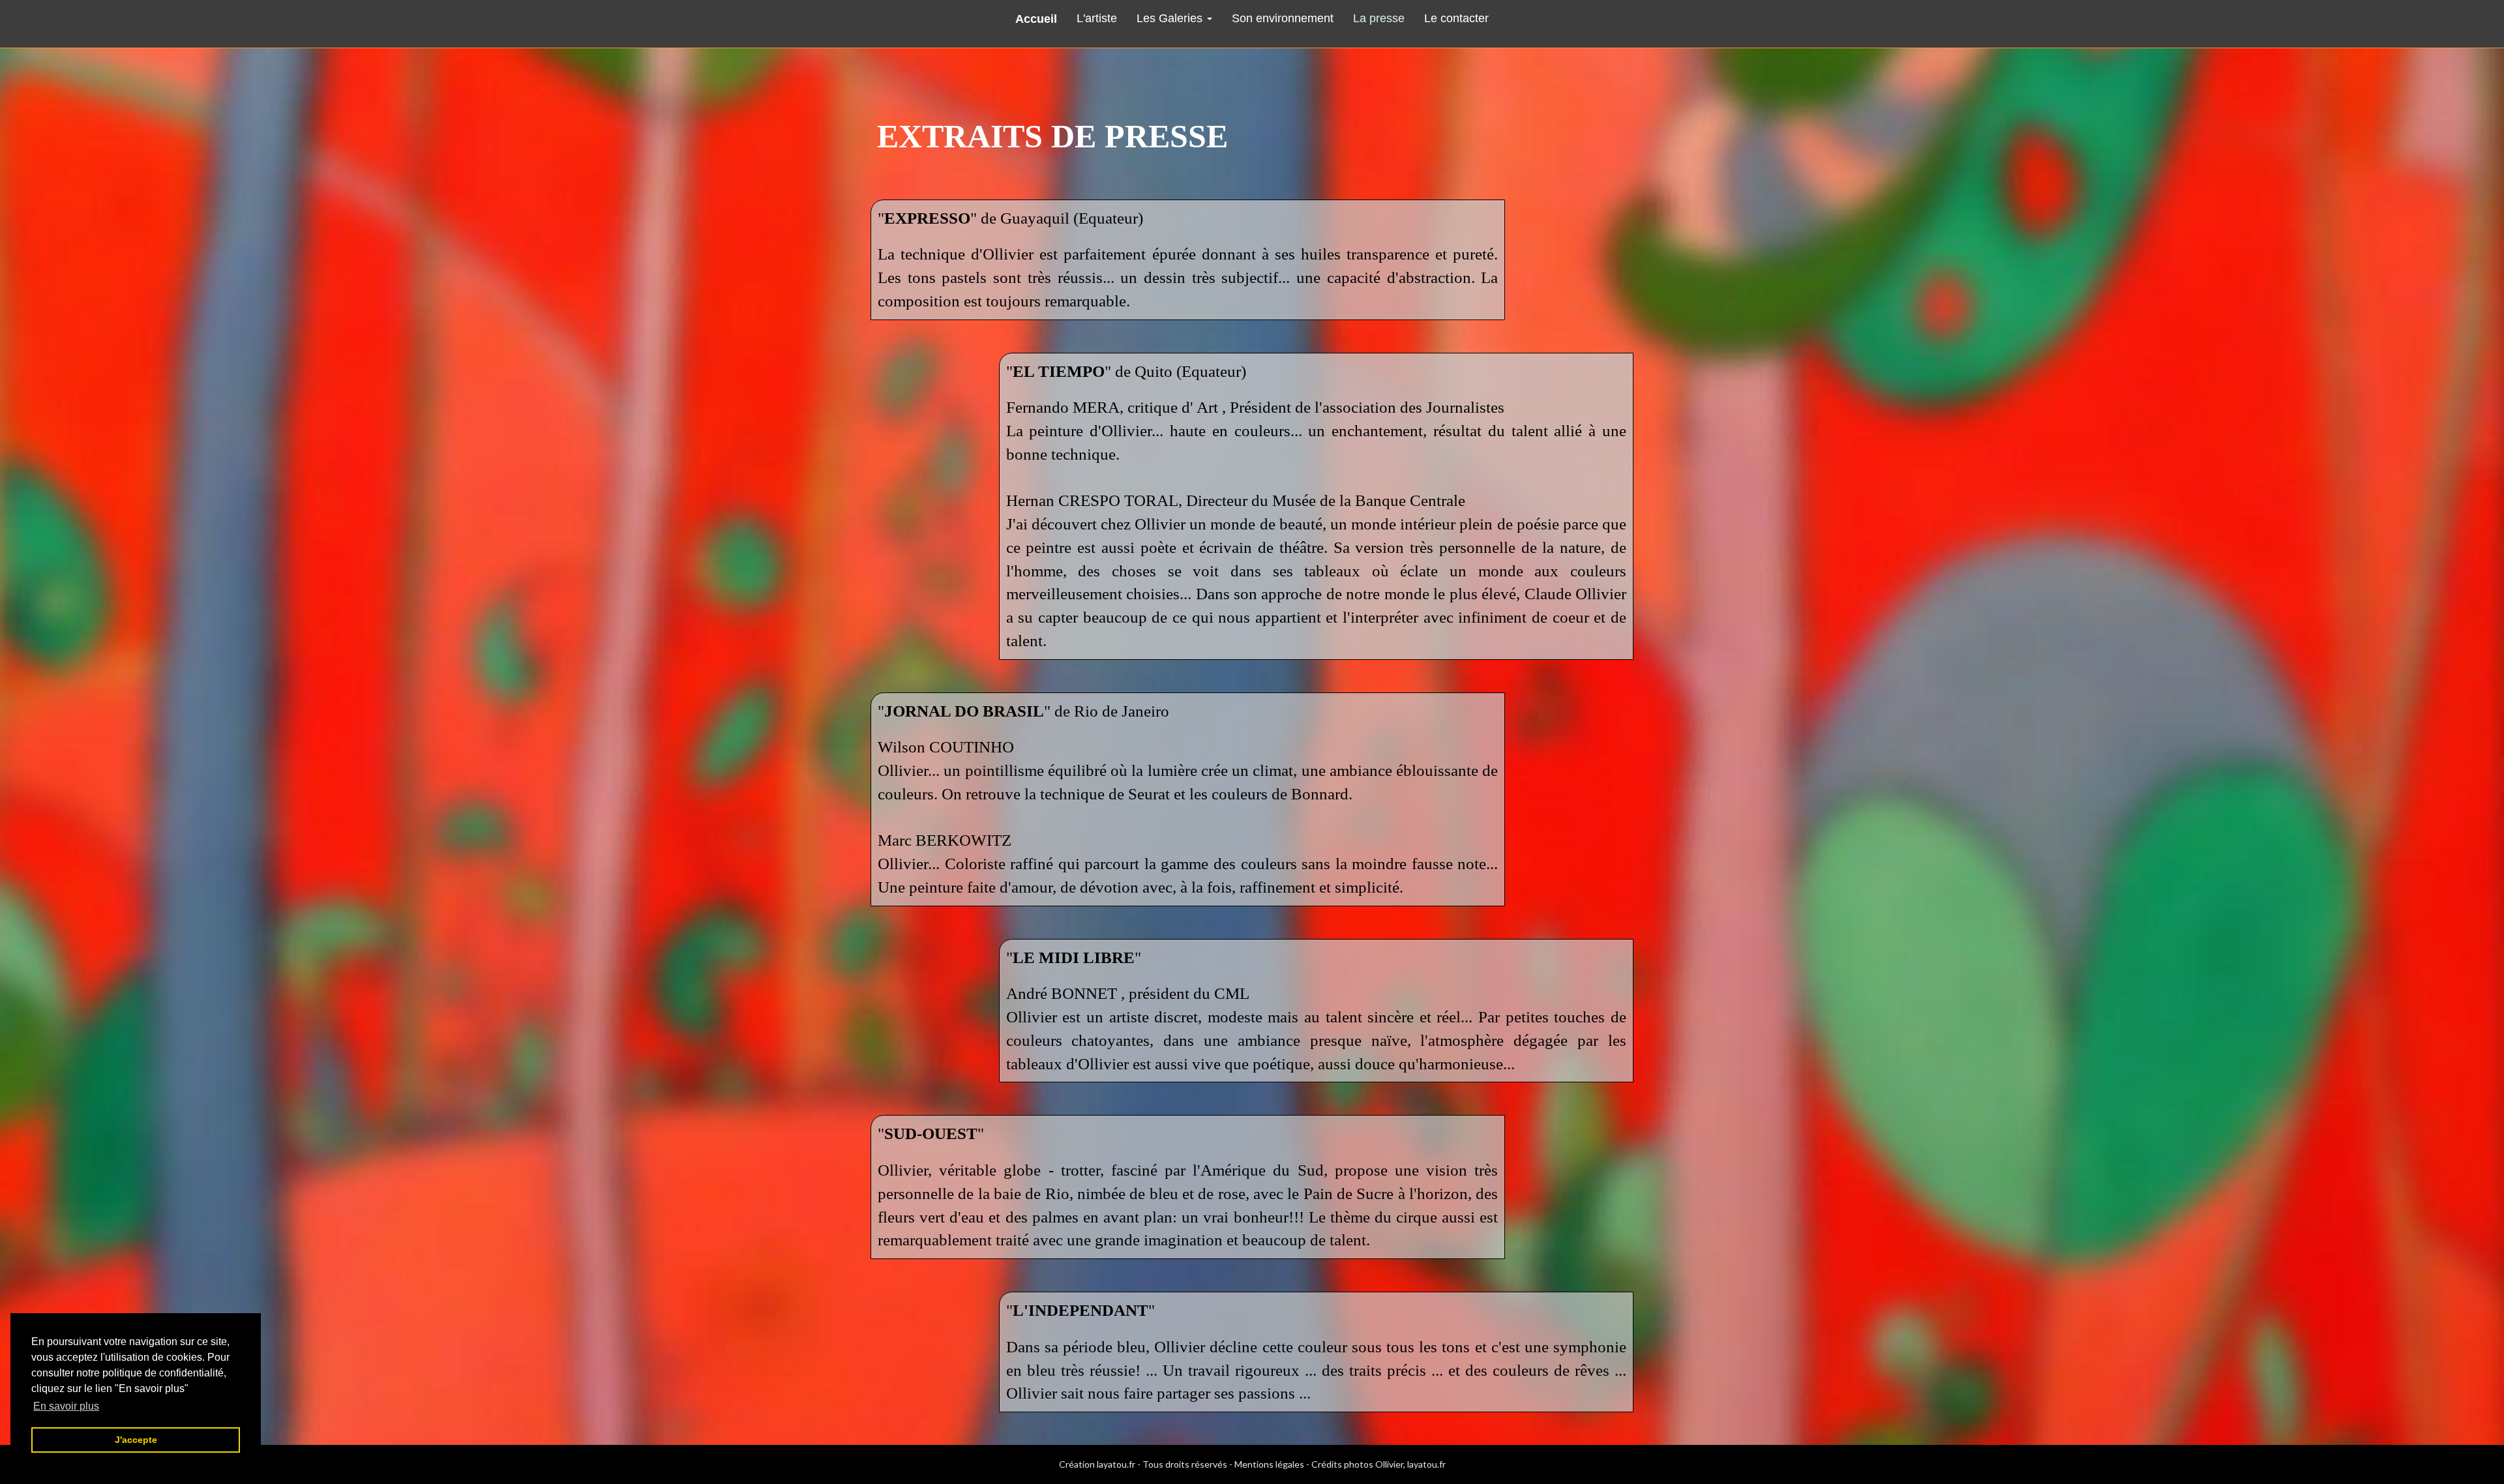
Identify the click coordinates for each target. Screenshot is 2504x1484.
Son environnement (1283, 18)
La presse (1379, 18)
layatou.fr (1116, 1464)
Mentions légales (1269, 1464)
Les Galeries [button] (1171, 18)
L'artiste (1097, 18)
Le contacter (1456, 18)
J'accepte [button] (136, 1440)
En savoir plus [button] (66, 1406)
